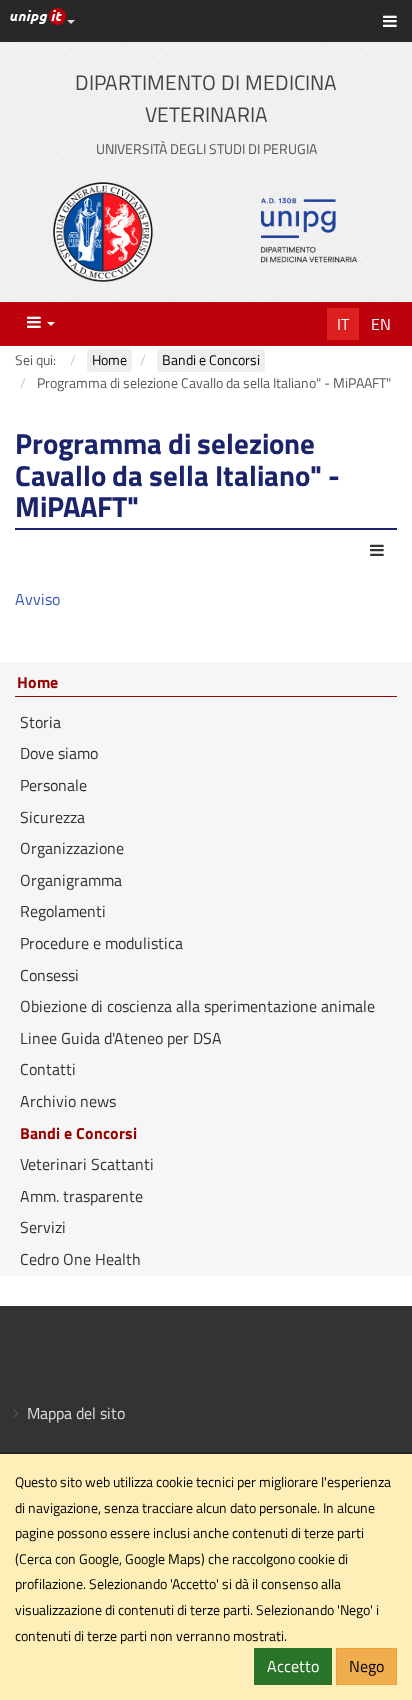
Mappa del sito (76, 1413)
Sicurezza (52, 817)
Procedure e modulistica (101, 943)
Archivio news (68, 1101)
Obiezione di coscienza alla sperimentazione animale (197, 1006)
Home (37, 683)
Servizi (43, 1227)
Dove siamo (59, 753)
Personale (53, 785)
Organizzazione (72, 848)
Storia (40, 722)
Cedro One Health (80, 1259)
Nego (366, 1666)
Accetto (293, 1666)
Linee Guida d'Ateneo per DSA (121, 1038)
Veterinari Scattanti (87, 1164)
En (381, 324)
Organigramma (71, 880)
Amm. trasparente (81, 1196)
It (343, 324)
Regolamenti (63, 911)
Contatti (48, 1069)
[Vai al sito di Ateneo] (103, 232)
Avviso (37, 599)
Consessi (49, 975)
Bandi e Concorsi (78, 1133)
